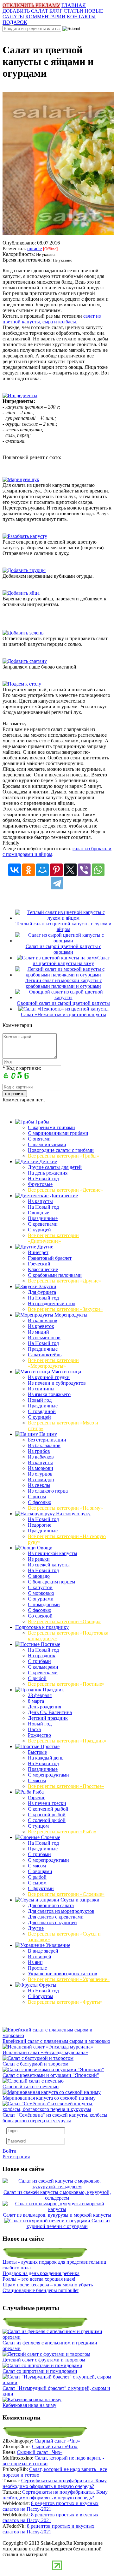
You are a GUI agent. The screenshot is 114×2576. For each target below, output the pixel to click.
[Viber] (84, 870)
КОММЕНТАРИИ (45, 17)
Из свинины (41, 1389)
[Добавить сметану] (25, 661)
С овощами (40, 1871)
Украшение (57, 1945)
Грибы (42, 1122)
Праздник (53, 1690)
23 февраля (40, 1695)
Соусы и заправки (79, 1900)
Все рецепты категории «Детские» (65, 1190)
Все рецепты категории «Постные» (66, 1684)
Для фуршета (42, 1292)
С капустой (40, 1587)
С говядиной (42, 1411)
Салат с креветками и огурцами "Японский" (51, 2075)
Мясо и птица (66, 1372)
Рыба (38, 1792)
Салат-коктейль (45, 1355)
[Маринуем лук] (21, 479)
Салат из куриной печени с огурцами (68, 2223)
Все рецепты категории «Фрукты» (65, 2002)
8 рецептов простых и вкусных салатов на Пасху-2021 (51, 2506)
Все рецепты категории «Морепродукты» (53, 1363)
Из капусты (40, 1201)
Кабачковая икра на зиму (29, 2405)
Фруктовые (40, 1184)
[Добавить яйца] (21, 593)
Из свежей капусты (49, 1565)
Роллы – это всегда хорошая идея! (39, 2279)
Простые (49, 1746)
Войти (9, 2151)
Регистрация (16, 2157)
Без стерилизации (47, 1440)
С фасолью (40, 1502)
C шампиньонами (47, 1144)
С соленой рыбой (47, 1820)
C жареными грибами (51, 1127)
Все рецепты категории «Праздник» (67, 1741)
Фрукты (47, 1985)
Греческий (39, 1264)
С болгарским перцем (51, 1582)
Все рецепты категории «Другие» (64, 1281)
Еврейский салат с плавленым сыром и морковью (56, 2041)
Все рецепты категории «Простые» (66, 1786)
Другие (45, 1247)
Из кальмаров (43, 1320)
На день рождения (48, 1173)
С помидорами (44, 1604)
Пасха (34, 1729)
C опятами (39, 1139)
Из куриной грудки (49, 1377)
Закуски (47, 1286)
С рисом (37, 1497)
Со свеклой (40, 1616)
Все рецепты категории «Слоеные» (66, 1894)
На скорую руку (73, 1514)
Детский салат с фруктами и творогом (44, 2360)
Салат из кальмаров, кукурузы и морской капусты (57, 2215)
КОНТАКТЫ (81, 17)
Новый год (40, 1400)
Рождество (39, 1735)
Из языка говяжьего (49, 1394)
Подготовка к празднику (42, 1627)
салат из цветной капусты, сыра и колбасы (52, 319)
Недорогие (40, 1525)
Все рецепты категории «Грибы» (63, 1156)
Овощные (38, 1213)
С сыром (37, 1883)
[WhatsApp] (98, 870)
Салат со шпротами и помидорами (40, 2371)
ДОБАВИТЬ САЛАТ (25, 11)
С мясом (37, 1780)
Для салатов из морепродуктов (61, 1911)
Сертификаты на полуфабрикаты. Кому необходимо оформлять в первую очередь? (55, 2483)
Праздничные (43, 1218)
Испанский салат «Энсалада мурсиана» (45, 2052)
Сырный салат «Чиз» (57, 2441)
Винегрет (38, 1252)
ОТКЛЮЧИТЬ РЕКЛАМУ (31, 5)
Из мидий (38, 1332)
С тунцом (38, 1826)
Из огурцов (40, 1474)
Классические (43, 1269)
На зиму (47, 1434)
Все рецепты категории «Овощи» (64, 1621)
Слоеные (50, 1837)
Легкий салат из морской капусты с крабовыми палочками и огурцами (63, 983)
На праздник (42, 1656)
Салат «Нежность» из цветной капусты (63, 1014)
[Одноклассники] (28, 870)
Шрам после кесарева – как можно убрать (48, 2285)
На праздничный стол (52, 1303)
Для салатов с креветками (56, 1917)
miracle (35, 248)
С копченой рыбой (48, 1809)
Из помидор (41, 1480)
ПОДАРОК (15, 22)
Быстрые (37, 1752)
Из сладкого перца (48, 1491)
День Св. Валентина (50, 1712)
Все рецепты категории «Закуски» (65, 1309)
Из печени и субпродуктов (57, 1383)
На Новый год (43, 1179)
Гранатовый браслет (50, 1258)
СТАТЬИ (73, 11)
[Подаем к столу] (22, 684)
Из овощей (40, 1957)
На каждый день (46, 1758)
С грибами (39, 1661)
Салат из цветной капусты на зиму (71, 961)
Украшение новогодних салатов (63, 1974)
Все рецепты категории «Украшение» (69, 1979)
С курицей (39, 1230)
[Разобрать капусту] (25, 536)
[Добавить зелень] (23, 633)
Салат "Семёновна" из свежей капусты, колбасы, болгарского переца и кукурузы (56, 2118)
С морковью (41, 1593)
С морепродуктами (48, 1775)
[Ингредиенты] (20, 395)
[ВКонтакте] (15, 870)
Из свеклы (39, 1485)
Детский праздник (48, 1718)
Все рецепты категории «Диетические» (53, 1238)
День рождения (44, 1707)
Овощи (44, 1548)
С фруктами (41, 1888)
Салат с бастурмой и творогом (35, 2064)
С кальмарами (43, 1667)
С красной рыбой (47, 1815)
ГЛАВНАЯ (74, 5)
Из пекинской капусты (53, 1553)
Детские (47, 1161)
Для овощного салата (51, 1905)
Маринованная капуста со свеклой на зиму (49, 2098)
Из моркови (41, 1468)
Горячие (37, 1798)
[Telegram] (57, 883)
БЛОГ (56, 11)
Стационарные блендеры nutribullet (41, 2290)
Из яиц (35, 1962)
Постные (50, 1644)
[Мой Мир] (42, 870)
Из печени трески (47, 1803)
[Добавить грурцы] (24, 570)
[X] (70, 870)
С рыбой (37, 1678)
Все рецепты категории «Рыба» (62, 1832)
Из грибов (39, 1451)
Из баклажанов (44, 1445)
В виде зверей (43, 1951)
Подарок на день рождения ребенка (41, 2273)
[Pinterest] (56, 870)
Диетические (63, 1196)
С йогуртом (41, 1996)
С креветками (43, 1224)
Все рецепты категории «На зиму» (65, 1508)
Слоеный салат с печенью (31, 2087)
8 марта (36, 1701)
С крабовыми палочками (55, 1275)
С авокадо (39, 1576)
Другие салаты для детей (55, 1167)
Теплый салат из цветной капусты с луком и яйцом (63, 926)
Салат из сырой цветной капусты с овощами (63, 949)
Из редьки (39, 1559)
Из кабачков (41, 1457)
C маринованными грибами (58, 1133)
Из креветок (41, 1326)
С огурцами (41, 1599)
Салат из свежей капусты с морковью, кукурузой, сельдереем (57, 2195)
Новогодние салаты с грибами (61, 1150)
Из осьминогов (44, 1338)
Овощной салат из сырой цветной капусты (63, 1003)
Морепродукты (70, 1315)
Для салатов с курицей (52, 1922)
